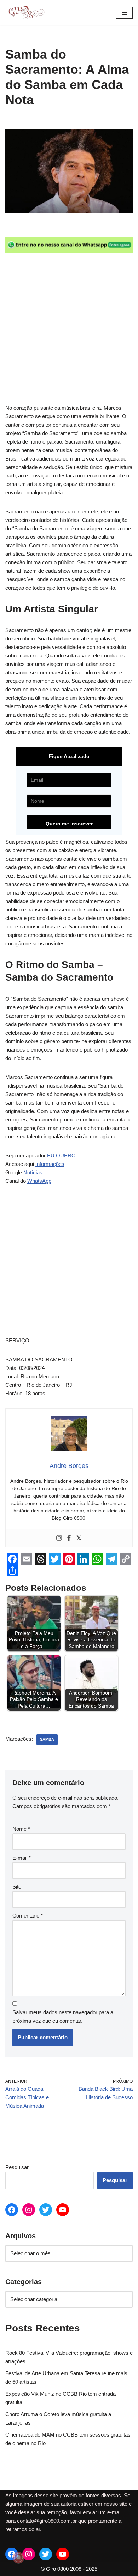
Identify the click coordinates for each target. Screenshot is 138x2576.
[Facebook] (69, 1538)
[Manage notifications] (18, 2558)
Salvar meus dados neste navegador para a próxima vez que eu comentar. (63, 2017)
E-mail (22, 1858)
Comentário (28, 1916)
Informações (50, 1164)
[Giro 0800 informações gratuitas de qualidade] (27, 13)
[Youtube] (63, 2210)
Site (17, 1887)
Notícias (33, 1172)
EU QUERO (61, 1155)
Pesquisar (17, 2167)
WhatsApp (39, 1181)
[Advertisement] (69, 332)
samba (47, 1739)
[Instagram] (59, 1538)
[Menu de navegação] (124, 13)
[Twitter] (79, 1538)
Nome (21, 1829)
